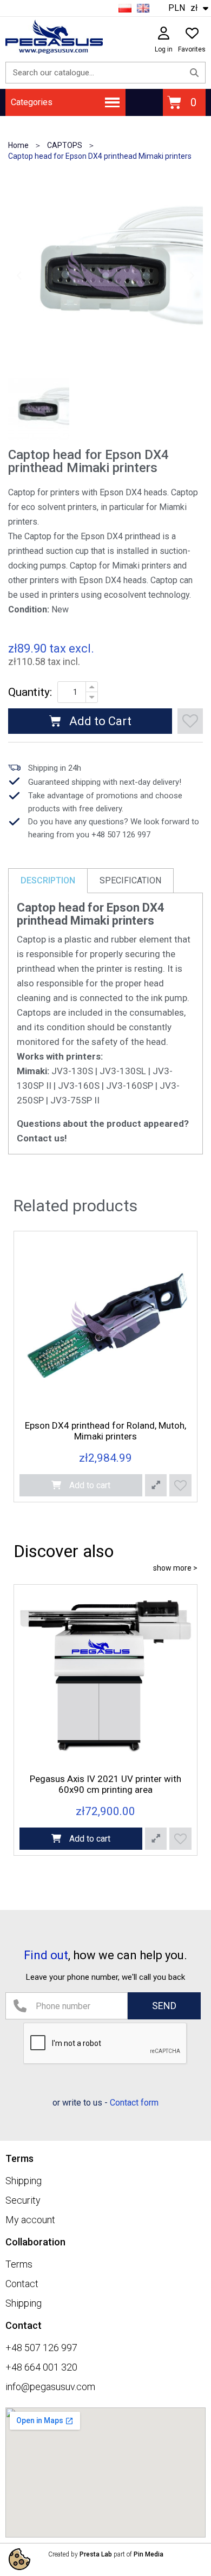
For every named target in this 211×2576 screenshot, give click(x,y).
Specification (130, 880)
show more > (175, 1568)
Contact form (134, 2103)
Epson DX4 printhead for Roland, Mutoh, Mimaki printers (105, 1431)
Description (48, 880)
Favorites (192, 49)
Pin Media (149, 2554)
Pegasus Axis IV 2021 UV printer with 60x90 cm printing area (105, 1784)
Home (18, 145)
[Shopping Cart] (184, 102)
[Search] (194, 73)
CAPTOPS (65, 145)
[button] (19, 275)
